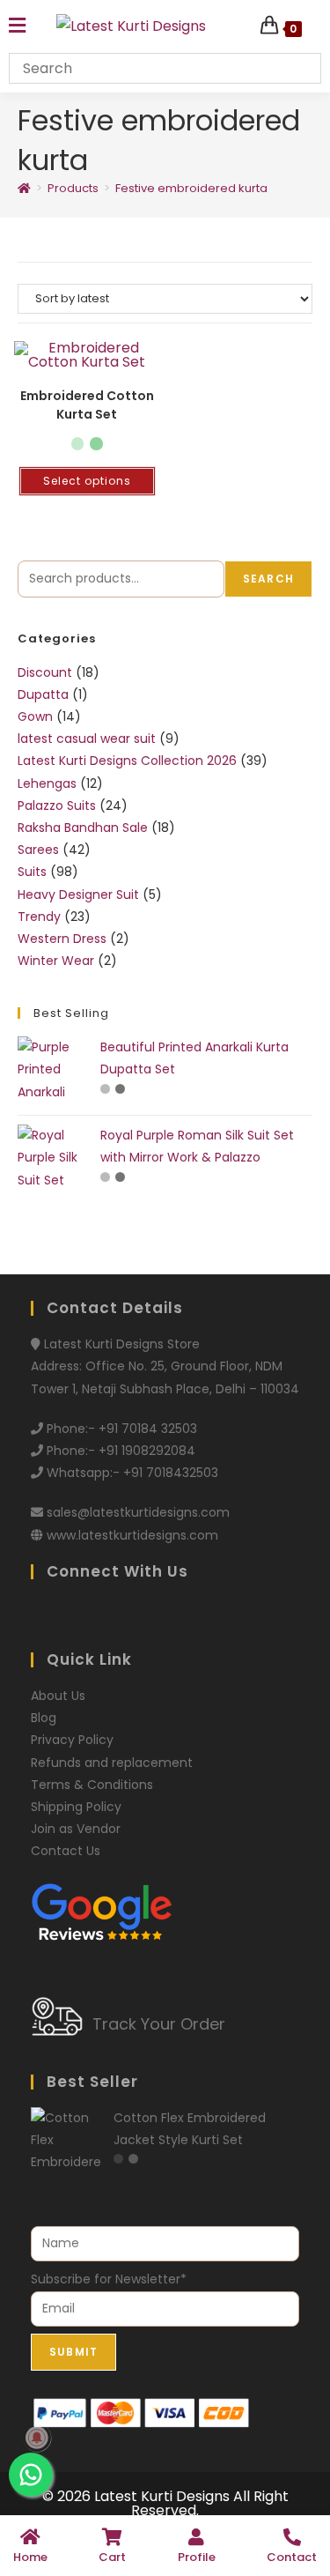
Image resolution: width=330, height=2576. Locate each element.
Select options (87, 481)
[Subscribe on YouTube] (196, 1616)
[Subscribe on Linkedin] (224, 1616)
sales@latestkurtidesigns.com (138, 1512)
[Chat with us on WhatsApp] (134, 1616)
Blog (44, 1718)
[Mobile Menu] (17, 26)
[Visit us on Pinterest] (103, 1616)
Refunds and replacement (112, 1763)
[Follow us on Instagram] (165, 1616)
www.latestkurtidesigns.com (132, 1535)
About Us (58, 1696)
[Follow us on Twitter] (73, 1616)
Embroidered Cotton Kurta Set (87, 405)
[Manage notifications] (37, 2438)
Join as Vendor (76, 1829)
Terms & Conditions (92, 1785)
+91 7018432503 (171, 1473)
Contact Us (66, 1851)
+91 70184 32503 (148, 1429)
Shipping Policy (76, 1807)
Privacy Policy (72, 1740)
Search (268, 579)
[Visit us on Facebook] (42, 1616)
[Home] (24, 188)
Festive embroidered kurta (191, 188)
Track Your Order (159, 2024)
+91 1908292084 (147, 1451)
